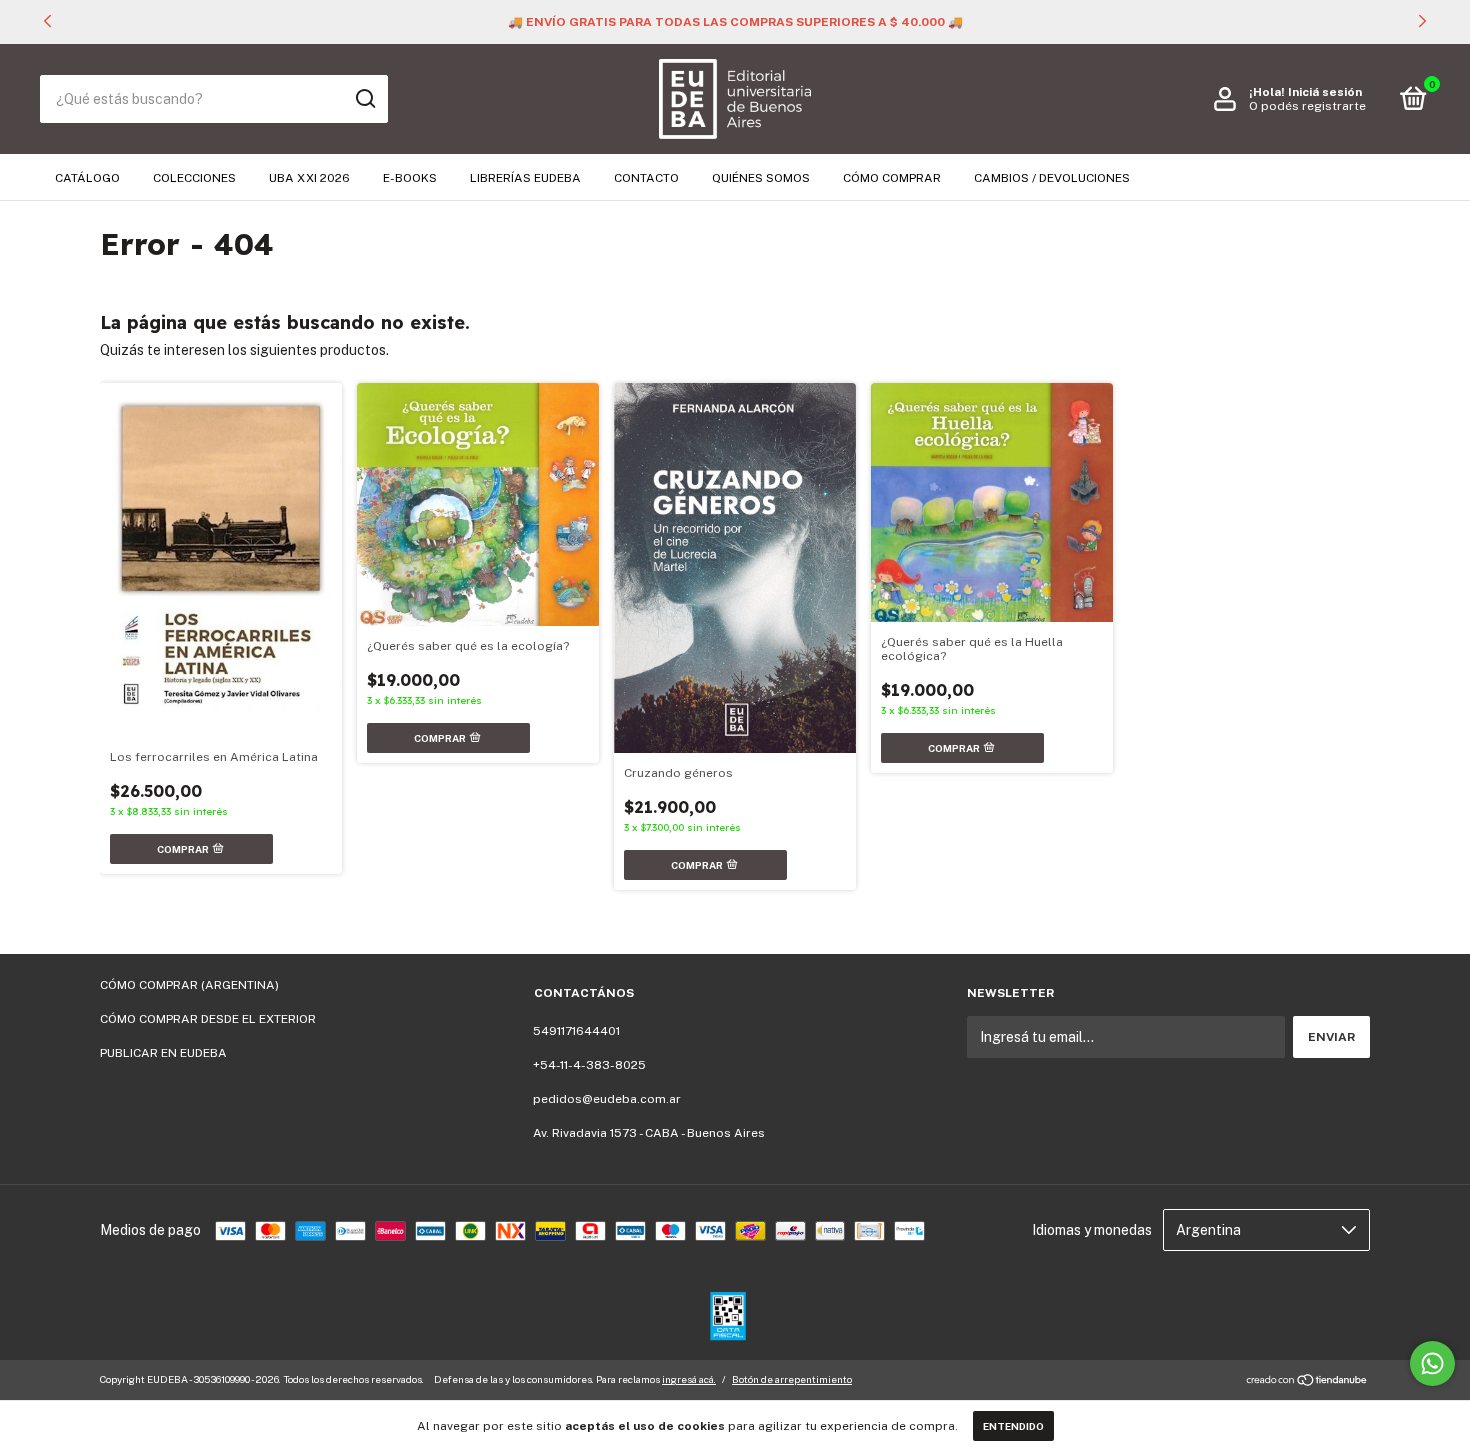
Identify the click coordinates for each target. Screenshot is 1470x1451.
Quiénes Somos (761, 178)
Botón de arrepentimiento (792, 1379)
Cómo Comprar (892, 178)
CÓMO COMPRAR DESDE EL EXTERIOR (208, 1019)
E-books (410, 178)
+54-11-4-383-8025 (589, 1065)
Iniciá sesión (1325, 92)
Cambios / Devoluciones (1052, 178)
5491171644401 (576, 1031)
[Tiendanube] (1307, 1382)
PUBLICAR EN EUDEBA (163, 1053)
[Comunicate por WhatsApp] (1432, 1363)
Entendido (1013, 1426)
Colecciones (194, 178)
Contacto (646, 178)
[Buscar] (364, 99)
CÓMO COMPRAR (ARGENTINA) (189, 985)
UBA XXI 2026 (309, 178)
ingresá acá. (689, 1379)
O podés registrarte (1307, 106)
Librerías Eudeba (525, 178)
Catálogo (87, 178)
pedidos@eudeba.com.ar (607, 1099)
